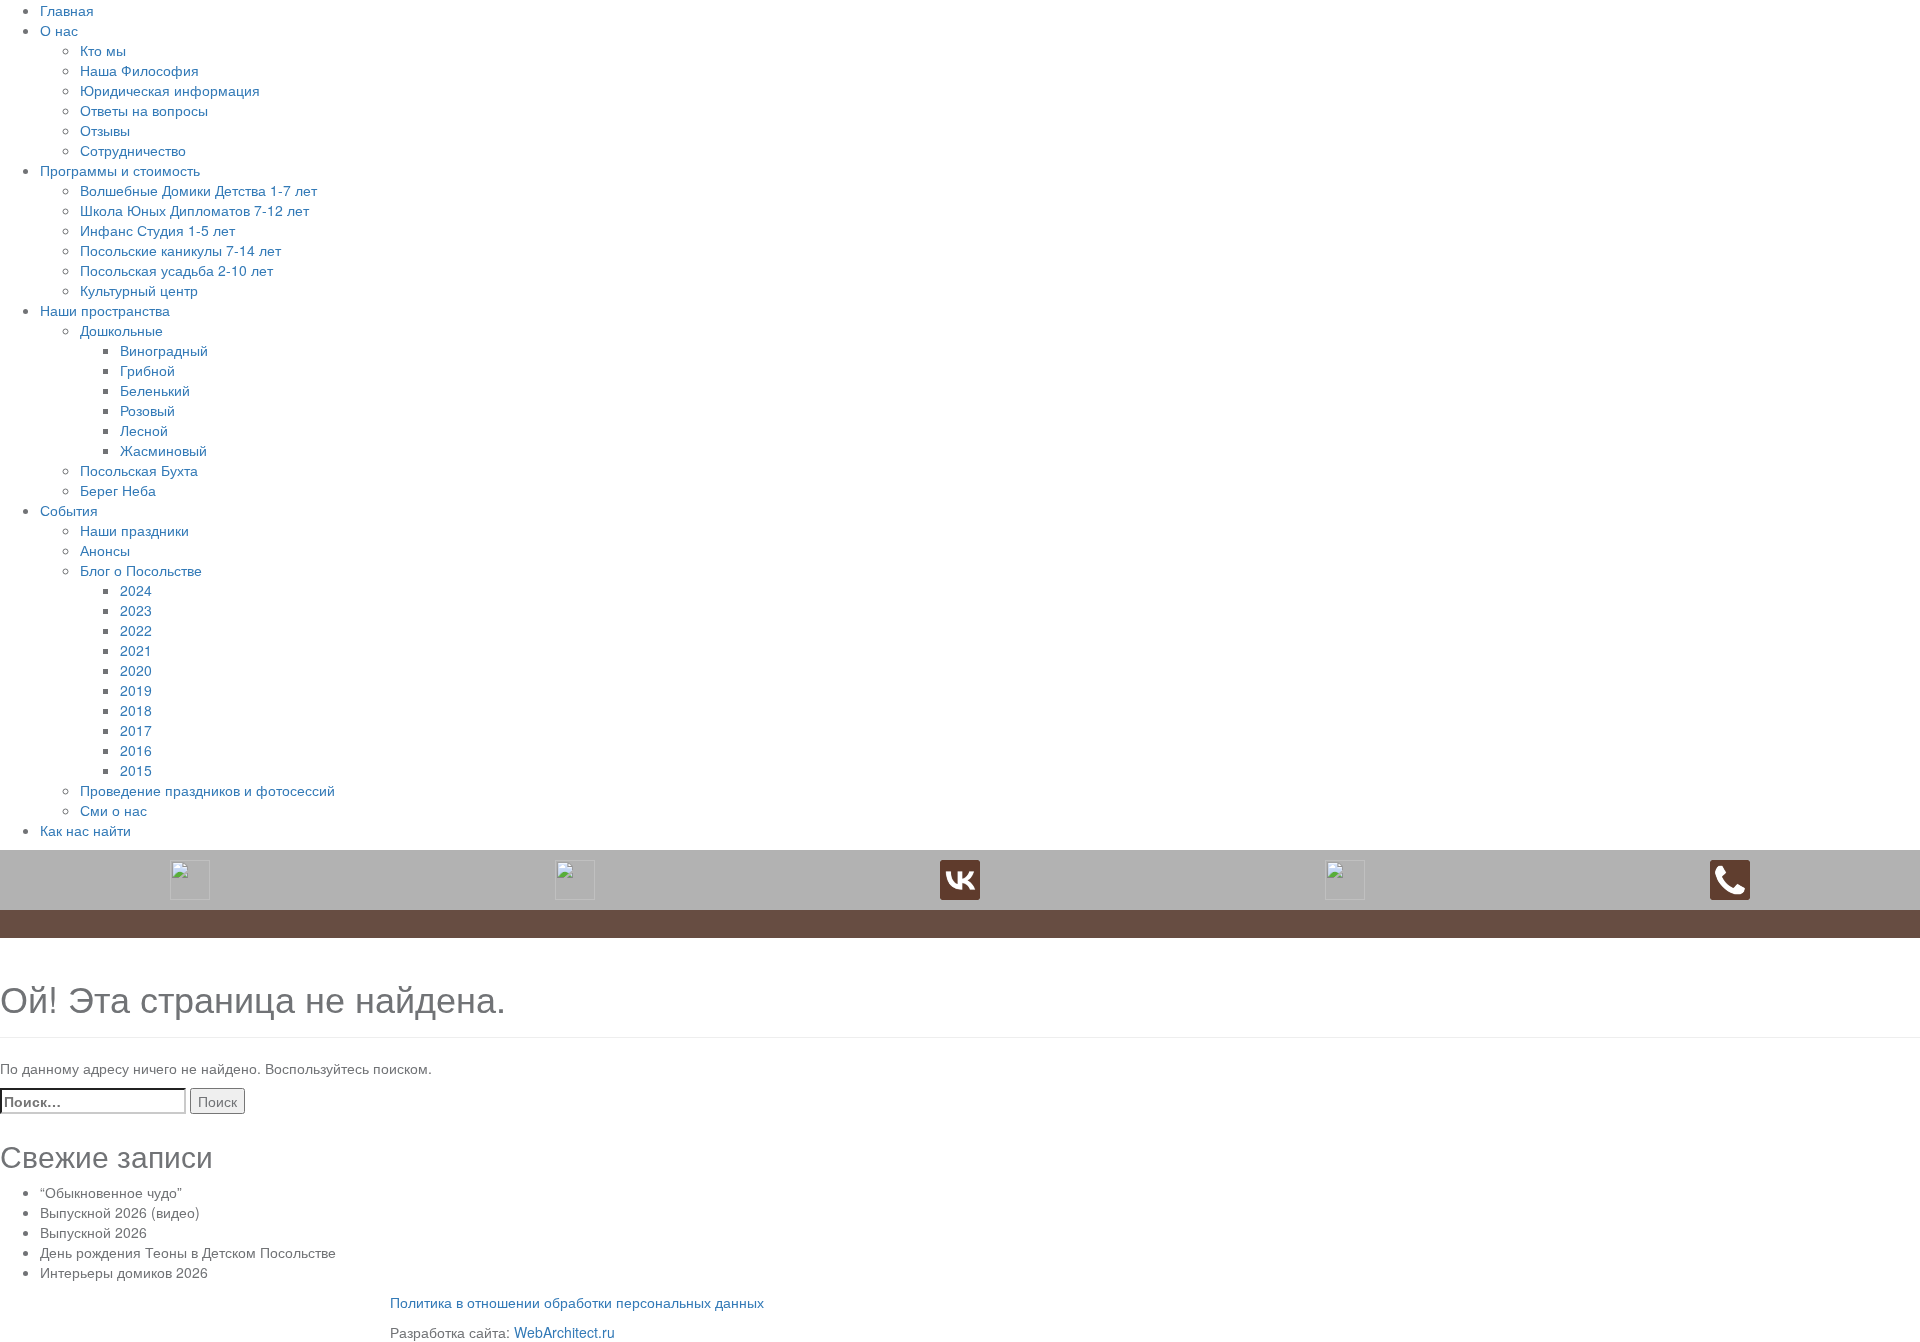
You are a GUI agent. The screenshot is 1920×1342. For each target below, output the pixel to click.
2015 (136, 770)
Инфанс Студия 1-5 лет (157, 230)
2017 (136, 730)
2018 (136, 710)
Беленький (155, 390)
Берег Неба (118, 490)
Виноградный (164, 350)
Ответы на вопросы (144, 110)
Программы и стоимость (120, 170)
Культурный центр (139, 290)
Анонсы (105, 550)
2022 (136, 630)
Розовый (147, 410)
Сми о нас (113, 810)
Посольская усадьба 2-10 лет (176, 270)
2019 (136, 690)
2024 (136, 590)
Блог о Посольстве (141, 570)
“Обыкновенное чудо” (111, 1192)
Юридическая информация (170, 90)
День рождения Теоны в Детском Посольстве (188, 1252)
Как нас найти (85, 830)
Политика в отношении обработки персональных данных (577, 1302)
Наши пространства (105, 310)
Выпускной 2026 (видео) (120, 1212)
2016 (136, 750)
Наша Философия (139, 70)
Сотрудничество (133, 150)
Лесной (144, 430)
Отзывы (105, 130)
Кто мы (103, 50)
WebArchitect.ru (564, 1332)
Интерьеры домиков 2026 (124, 1272)
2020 (136, 670)
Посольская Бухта (139, 470)
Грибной (147, 370)
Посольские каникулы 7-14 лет (180, 250)
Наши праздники (134, 530)
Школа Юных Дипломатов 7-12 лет (194, 210)
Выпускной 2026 (93, 1232)
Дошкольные (121, 330)
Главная (67, 10)
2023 (136, 610)
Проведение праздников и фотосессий (207, 790)
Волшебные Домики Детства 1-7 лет (198, 190)
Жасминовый (163, 450)
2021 (136, 650)
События (69, 510)
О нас (59, 30)
